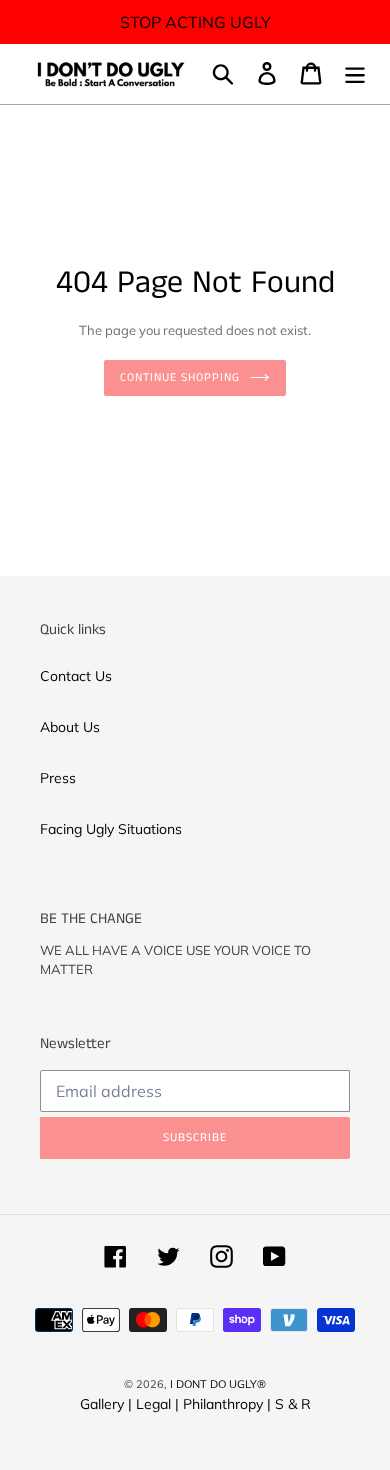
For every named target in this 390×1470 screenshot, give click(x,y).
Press (58, 778)
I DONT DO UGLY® (218, 1384)
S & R (293, 1404)
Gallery (102, 1404)
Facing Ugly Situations (111, 829)
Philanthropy (223, 1404)
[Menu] (355, 73)
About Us (70, 727)
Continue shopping (179, 377)
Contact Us (76, 676)
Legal (153, 1404)
